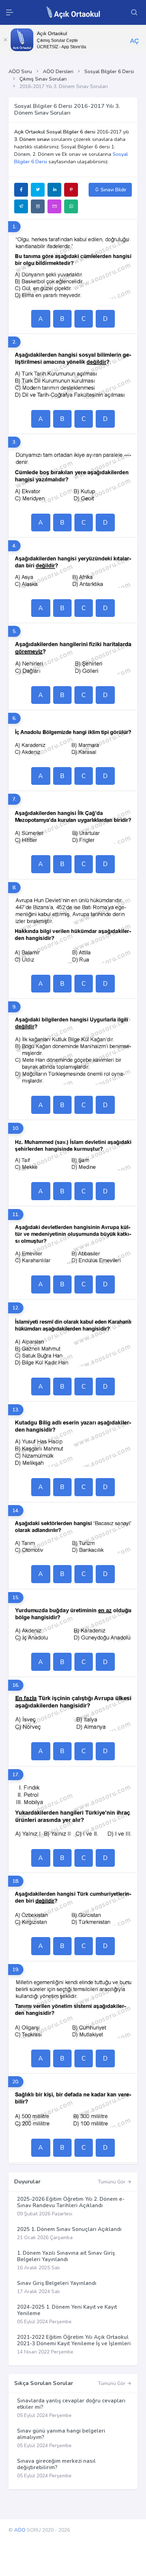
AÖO (20, 2530)
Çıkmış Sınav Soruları (43, 79)
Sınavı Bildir (113, 190)
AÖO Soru (20, 72)
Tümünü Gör (112, 2182)
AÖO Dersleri (58, 72)
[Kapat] (5, 40)
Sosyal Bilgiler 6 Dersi (109, 72)
